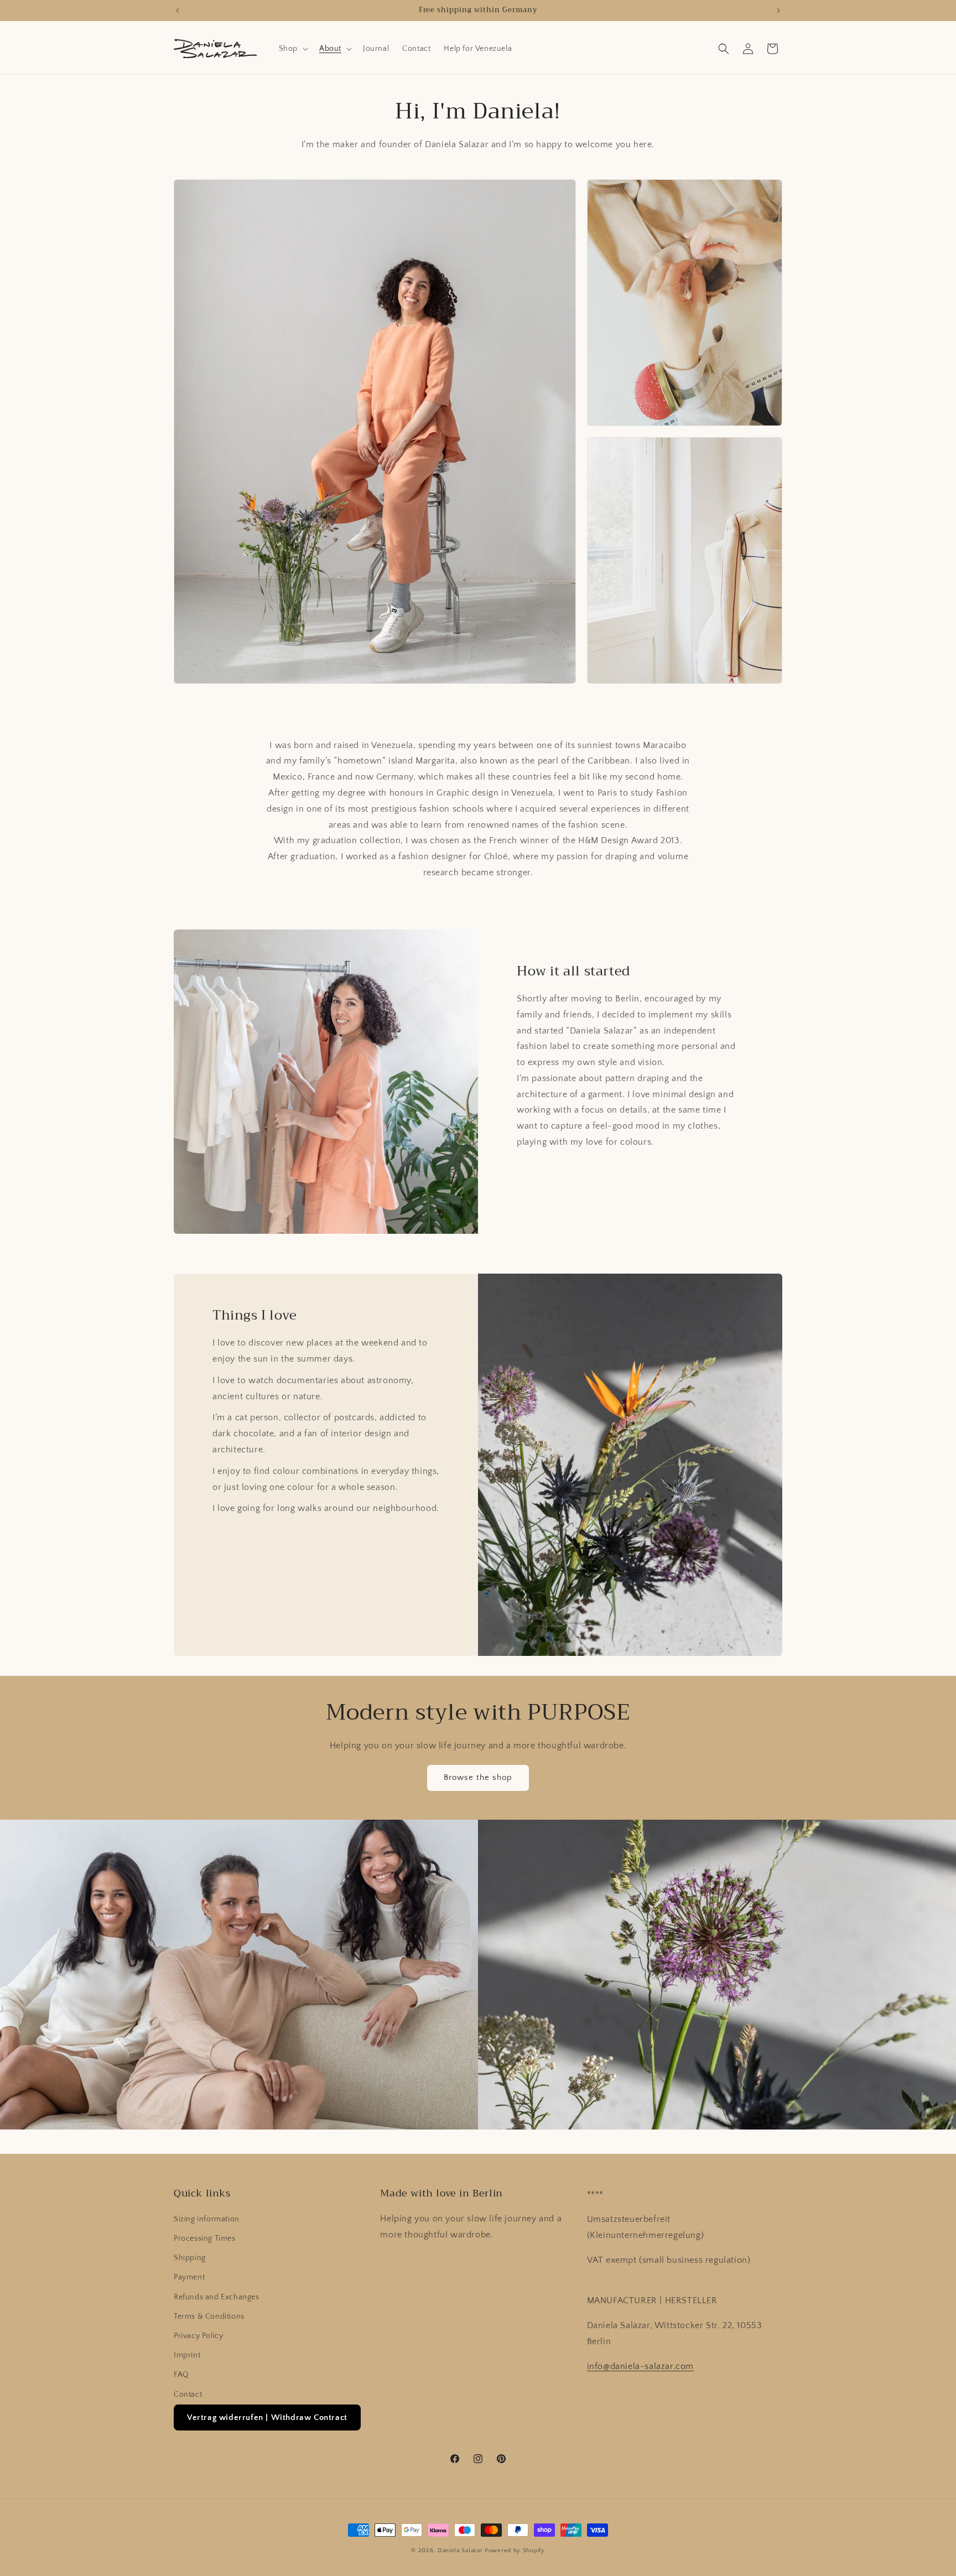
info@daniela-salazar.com (640, 2366)
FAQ (181, 2375)
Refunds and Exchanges (217, 2297)
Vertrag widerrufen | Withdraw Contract (267, 2417)
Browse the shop (478, 1777)
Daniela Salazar (460, 2551)
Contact (188, 2395)
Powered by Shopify (515, 2551)
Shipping (190, 2258)
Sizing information (207, 2219)
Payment (189, 2277)
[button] (292, 49)
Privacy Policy (198, 2336)
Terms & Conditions (209, 2317)
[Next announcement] (778, 11)
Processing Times (205, 2239)
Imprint (187, 2355)
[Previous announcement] (178, 11)
